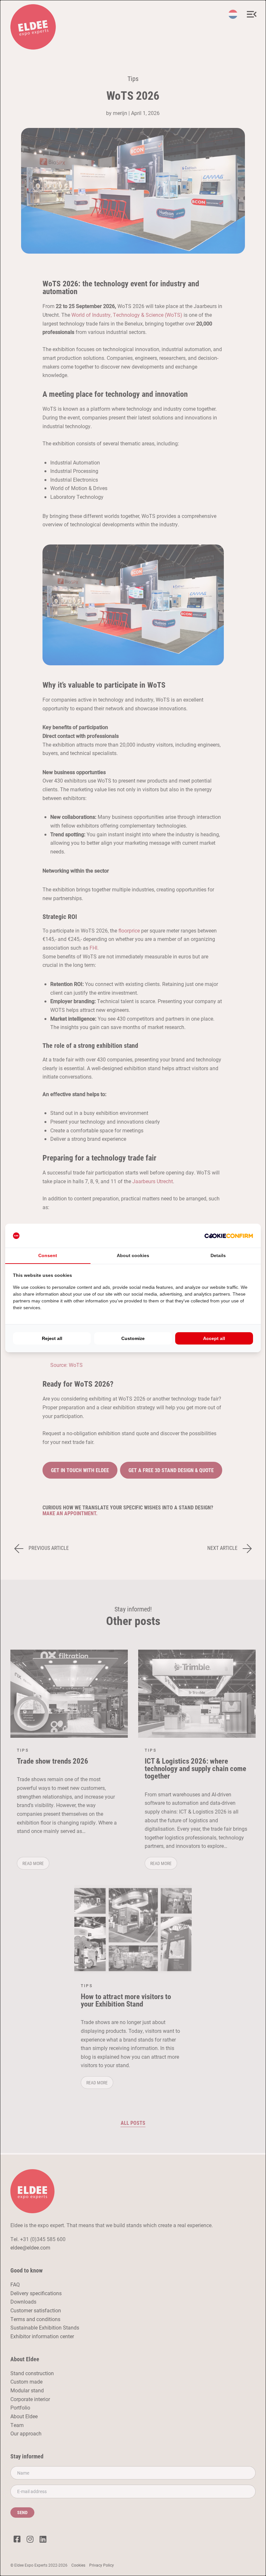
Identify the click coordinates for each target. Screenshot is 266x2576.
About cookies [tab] (133, 1255)
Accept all (214, 1338)
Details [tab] (218, 1255)
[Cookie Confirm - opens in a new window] (229, 1236)
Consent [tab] (48, 1255)
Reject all (52, 1338)
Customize (133, 1338)
